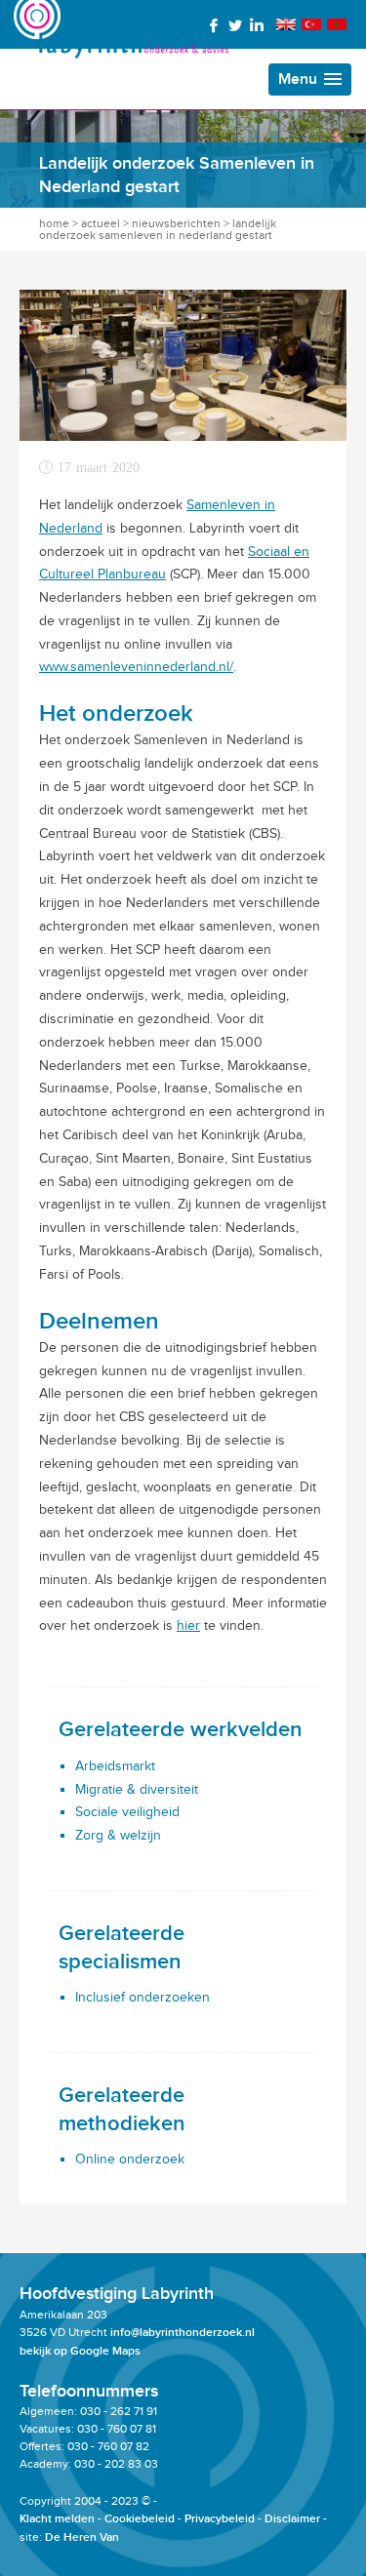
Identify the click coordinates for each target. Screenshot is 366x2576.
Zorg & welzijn (118, 1835)
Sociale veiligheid (127, 1812)
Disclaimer (292, 2519)
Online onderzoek (130, 2159)
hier (188, 1625)
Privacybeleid (220, 2519)
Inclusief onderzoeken (142, 1997)
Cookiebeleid (140, 2519)
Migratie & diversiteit (137, 1789)
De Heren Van (82, 2537)
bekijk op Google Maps (80, 2351)
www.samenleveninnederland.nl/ (136, 667)
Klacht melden (57, 2519)
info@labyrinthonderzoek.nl (183, 2333)
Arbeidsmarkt (115, 1766)
